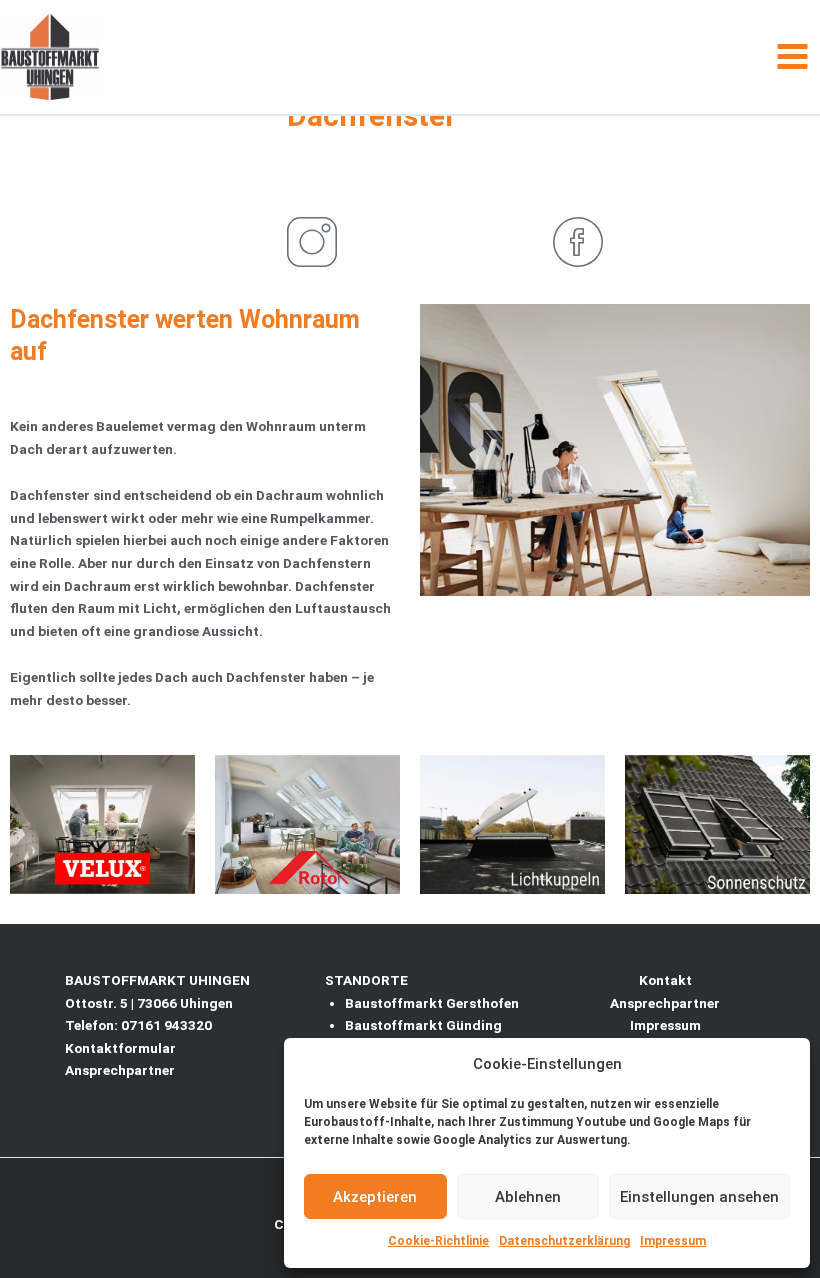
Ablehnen (528, 1197)
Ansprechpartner (120, 1070)
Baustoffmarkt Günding (423, 1025)
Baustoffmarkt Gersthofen (432, 1003)
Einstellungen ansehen (699, 1197)
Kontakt (665, 980)
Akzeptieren (375, 1197)
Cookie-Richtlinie (438, 1241)
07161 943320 (166, 1025)
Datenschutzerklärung (564, 1241)
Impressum (673, 1241)
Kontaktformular (120, 1048)
